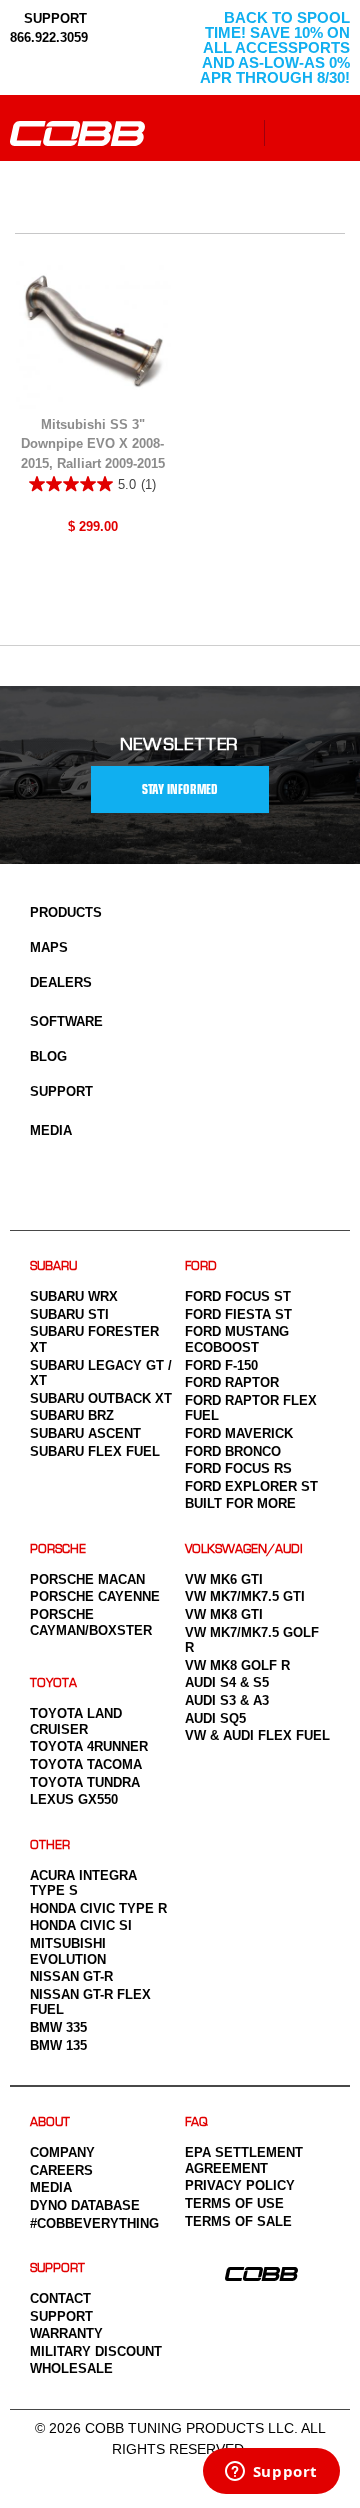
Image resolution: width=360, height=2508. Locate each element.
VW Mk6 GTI (224, 1579)
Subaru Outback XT (101, 1398)
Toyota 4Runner (89, 1746)
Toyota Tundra (85, 1782)
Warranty (66, 2333)
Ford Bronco (233, 1451)
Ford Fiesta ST (238, 1314)
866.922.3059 (49, 37)
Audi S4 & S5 (227, 1682)
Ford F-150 (221, 1365)
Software (66, 1021)
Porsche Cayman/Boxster (91, 1622)
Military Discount (96, 2351)
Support (61, 1091)
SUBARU (53, 1266)
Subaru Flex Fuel (95, 1451)
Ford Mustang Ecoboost (237, 1339)
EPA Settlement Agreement (244, 2160)
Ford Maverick (239, 1433)
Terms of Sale (238, 2221)
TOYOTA (53, 1683)
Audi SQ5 (215, 1718)
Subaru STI (69, 1314)
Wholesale (71, 2368)
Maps (49, 947)
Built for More (240, 1503)
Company (62, 2152)
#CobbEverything (94, 2223)
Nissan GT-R (71, 1976)
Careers (61, 2170)
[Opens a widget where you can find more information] (271, 2473)
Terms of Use (234, 2203)
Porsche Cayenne (95, 1596)
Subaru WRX (74, 1296)
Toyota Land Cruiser (76, 1721)
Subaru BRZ (72, 1415)
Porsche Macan (87, 1579)
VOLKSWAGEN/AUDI (244, 1549)
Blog (48, 1056)
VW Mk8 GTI (224, 1614)
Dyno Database (85, 2205)
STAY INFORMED (180, 789)
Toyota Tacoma (86, 1764)
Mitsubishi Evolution (68, 1951)
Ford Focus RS (238, 1468)
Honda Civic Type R (98, 1908)
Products (66, 912)
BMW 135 (58, 2045)
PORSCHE (58, 1549)
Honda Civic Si (81, 1925)
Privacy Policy (240, 2185)
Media (51, 1130)
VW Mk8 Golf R (237, 1665)
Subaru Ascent (85, 1433)
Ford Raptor (232, 1382)
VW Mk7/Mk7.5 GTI (245, 1596)
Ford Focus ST (238, 1296)
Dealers (61, 982)
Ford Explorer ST (251, 1486)
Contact (60, 2298)
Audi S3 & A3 (227, 1700)
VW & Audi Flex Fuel (257, 1735)
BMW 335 (58, 2027)
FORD (201, 1266)
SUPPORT (53, 18)
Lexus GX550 (74, 1799)
